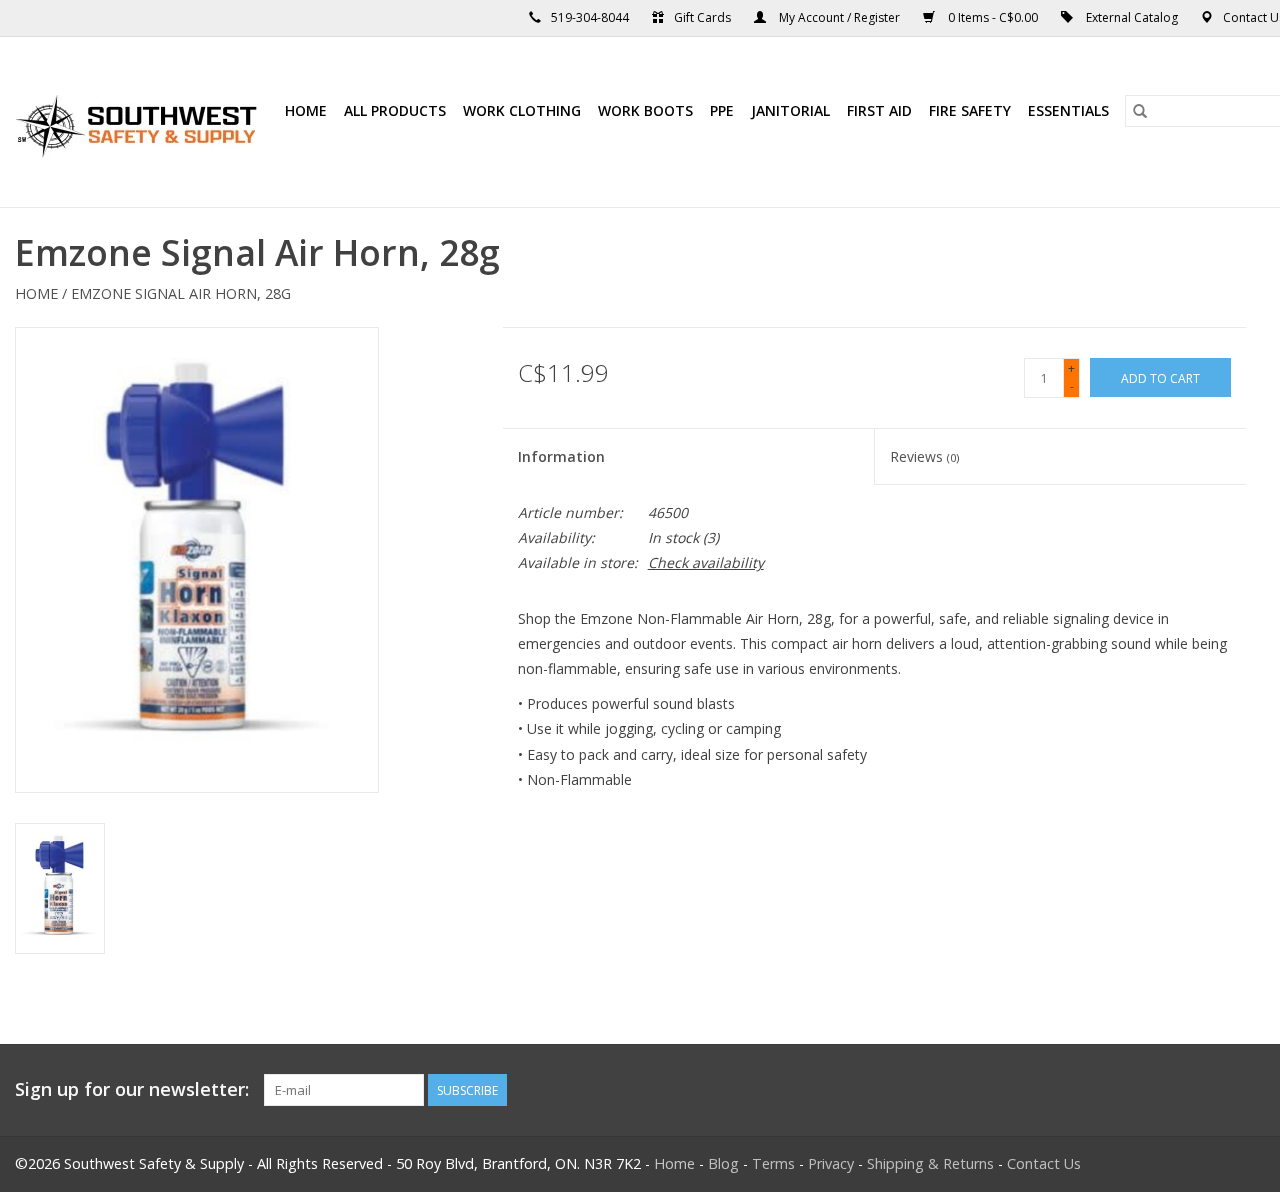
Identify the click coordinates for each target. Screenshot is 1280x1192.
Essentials (1068, 110)
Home (306, 110)
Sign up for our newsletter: (132, 1089)
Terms (773, 1163)
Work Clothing (522, 110)
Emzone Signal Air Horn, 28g (181, 293)
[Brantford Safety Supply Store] (139, 122)
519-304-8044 (590, 17)
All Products (395, 110)
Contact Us (1044, 1163)
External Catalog (1132, 17)
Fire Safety (970, 110)
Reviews (924, 456)
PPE (722, 110)
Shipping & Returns (930, 1163)
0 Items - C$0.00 (993, 17)
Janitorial (790, 110)
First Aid (879, 110)
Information (561, 456)
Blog (723, 1163)
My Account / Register (839, 17)
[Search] (1140, 111)
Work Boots (645, 110)
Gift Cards (702, 17)
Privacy (831, 1163)
